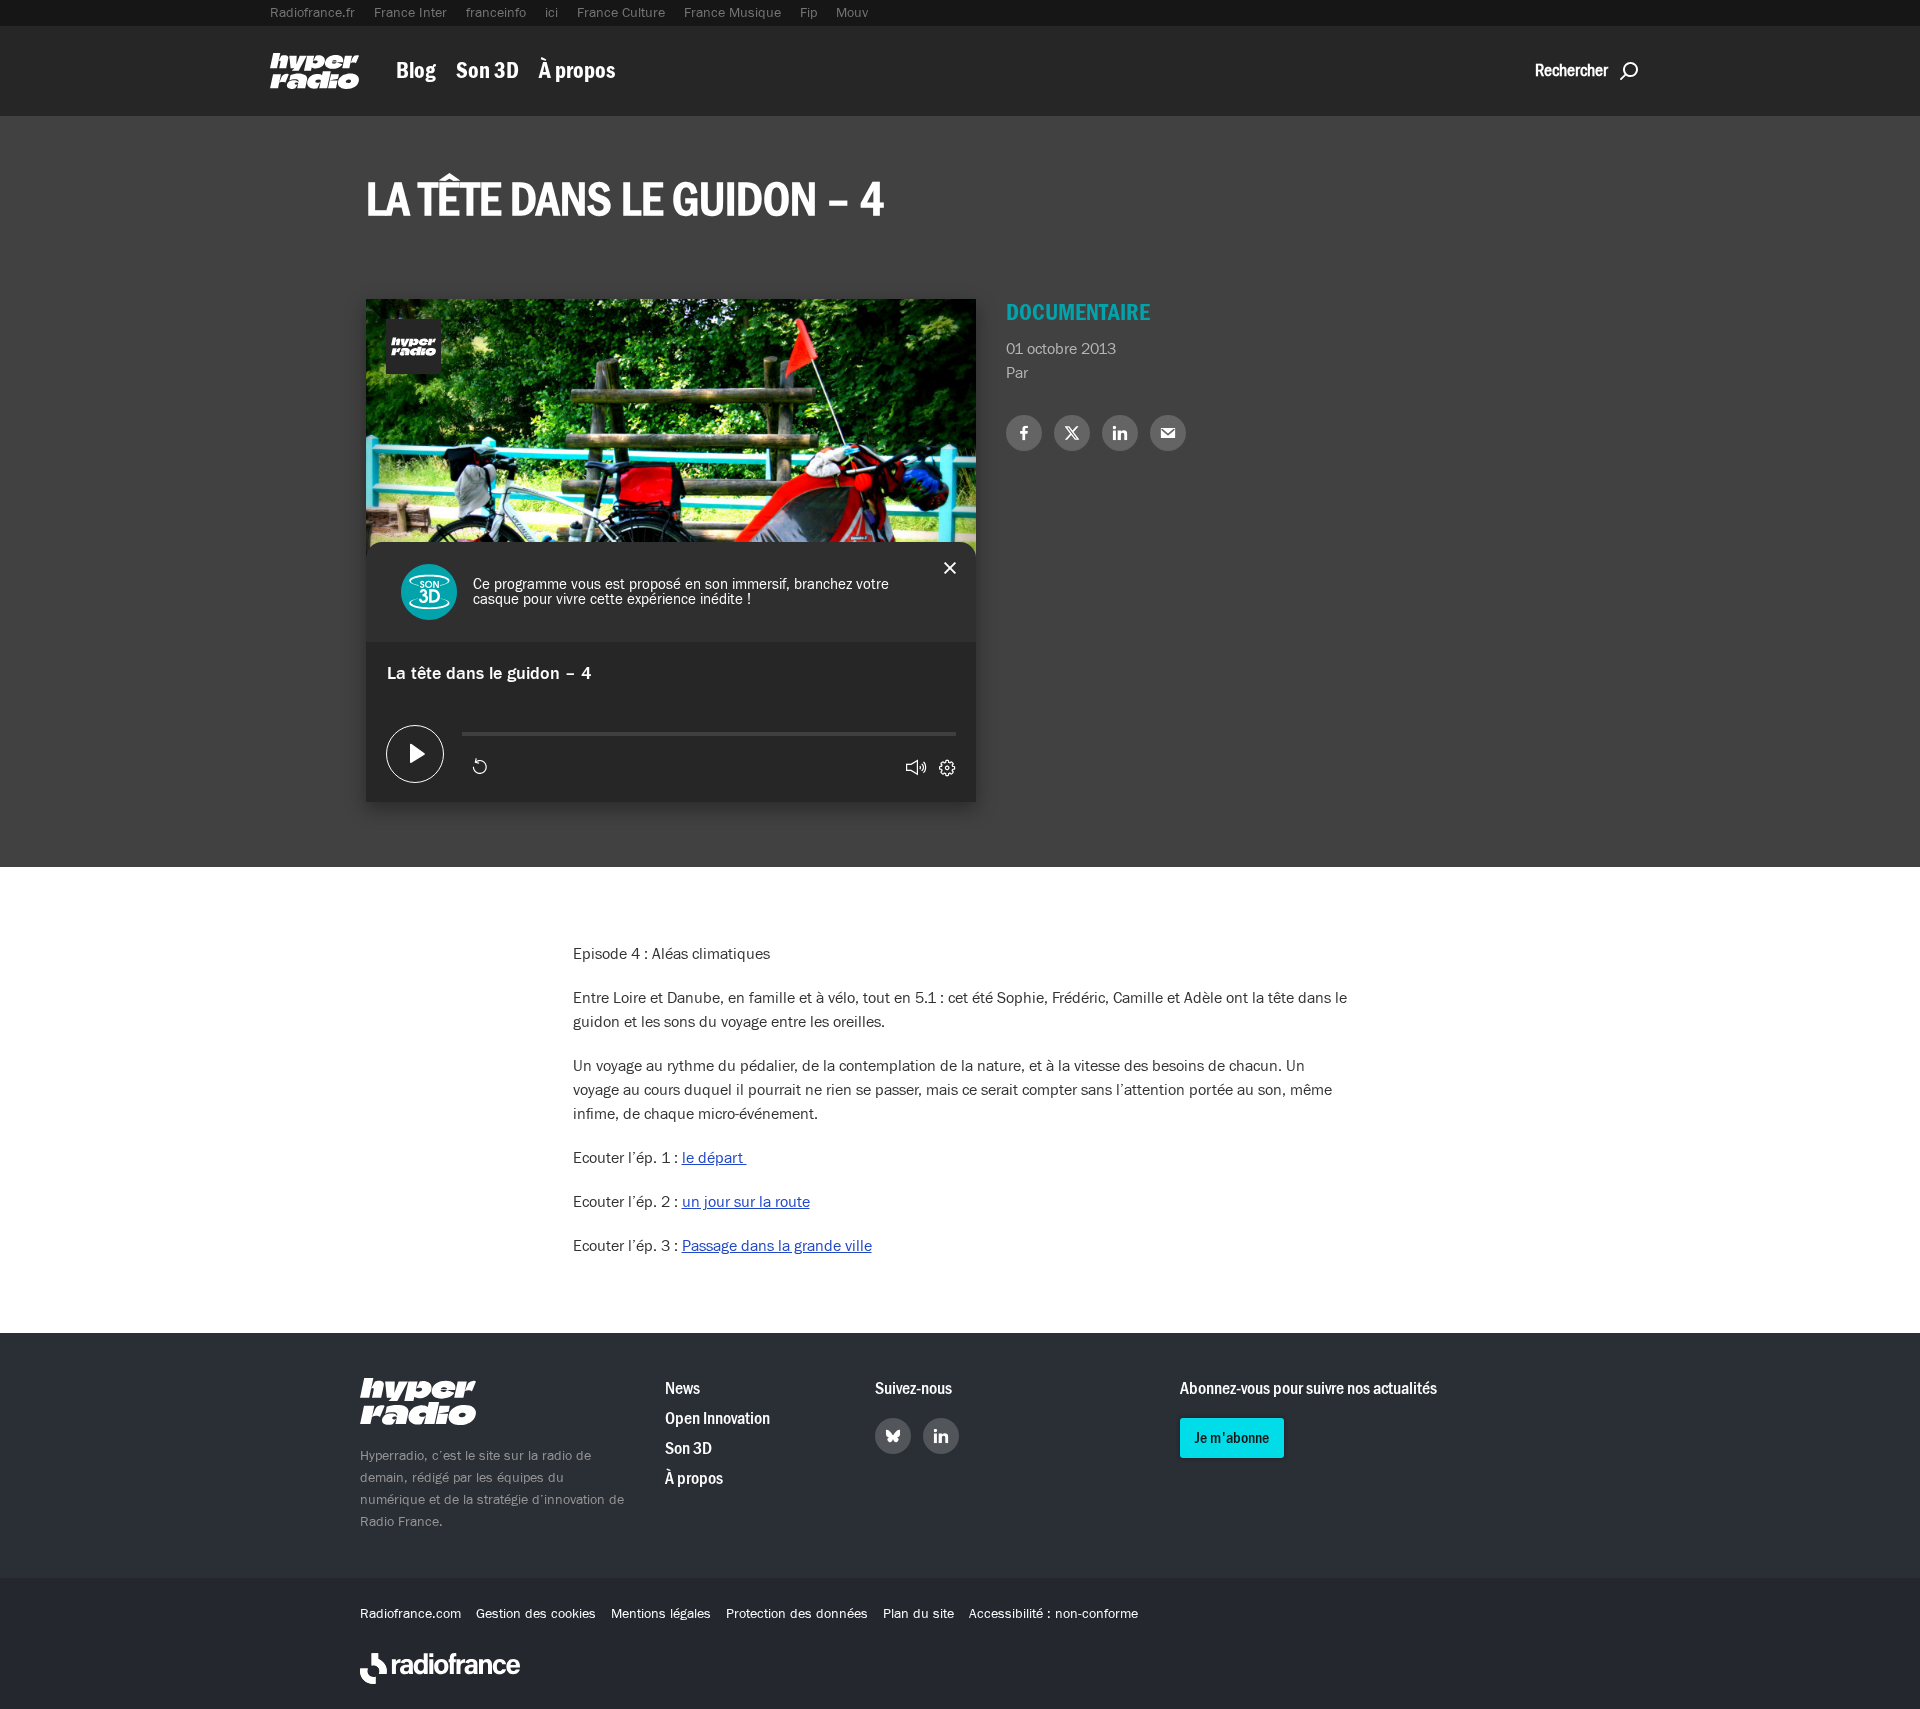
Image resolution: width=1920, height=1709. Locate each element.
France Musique (732, 13)
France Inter (410, 13)
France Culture (621, 13)
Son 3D (487, 70)
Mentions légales (661, 1614)
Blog (416, 70)
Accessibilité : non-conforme (1053, 1614)
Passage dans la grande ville (777, 1246)
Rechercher (1571, 70)
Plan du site (918, 1614)
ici (551, 13)
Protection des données (797, 1614)
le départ (714, 1158)
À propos (577, 70)
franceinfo (496, 13)
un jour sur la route (746, 1202)
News (682, 1388)
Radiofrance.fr (312, 13)
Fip (808, 13)
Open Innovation (717, 1418)
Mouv (852, 13)
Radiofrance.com (410, 1614)
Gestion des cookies (536, 1614)
